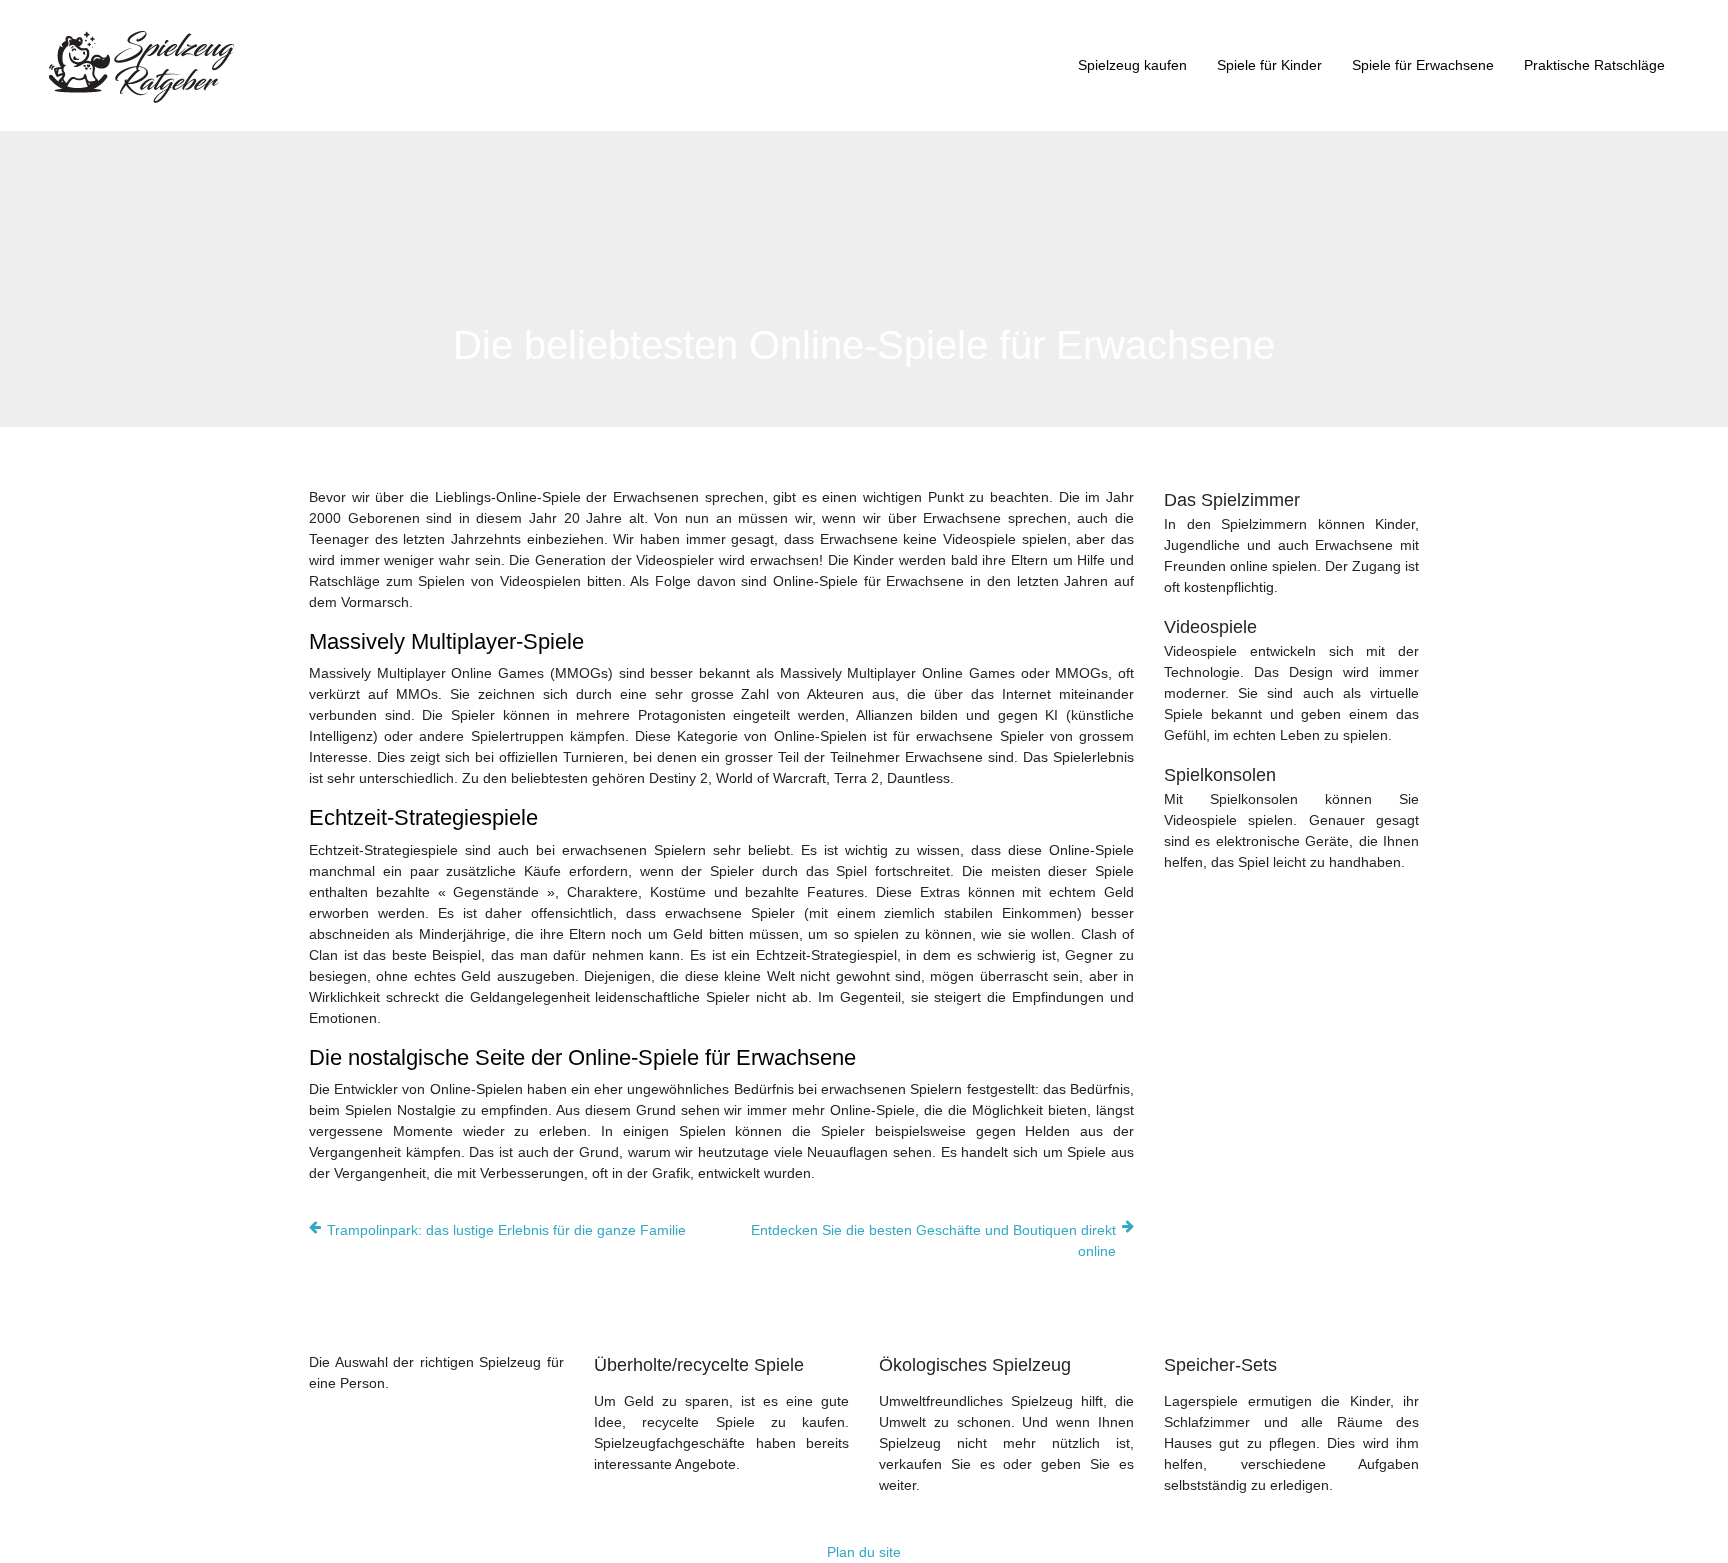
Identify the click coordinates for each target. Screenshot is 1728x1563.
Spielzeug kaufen (1132, 65)
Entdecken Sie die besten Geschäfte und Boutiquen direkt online (933, 1240)
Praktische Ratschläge (1594, 65)
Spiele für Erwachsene (1423, 65)
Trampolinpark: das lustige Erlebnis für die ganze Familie (506, 1230)
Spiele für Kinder (1269, 65)
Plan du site (864, 1552)
